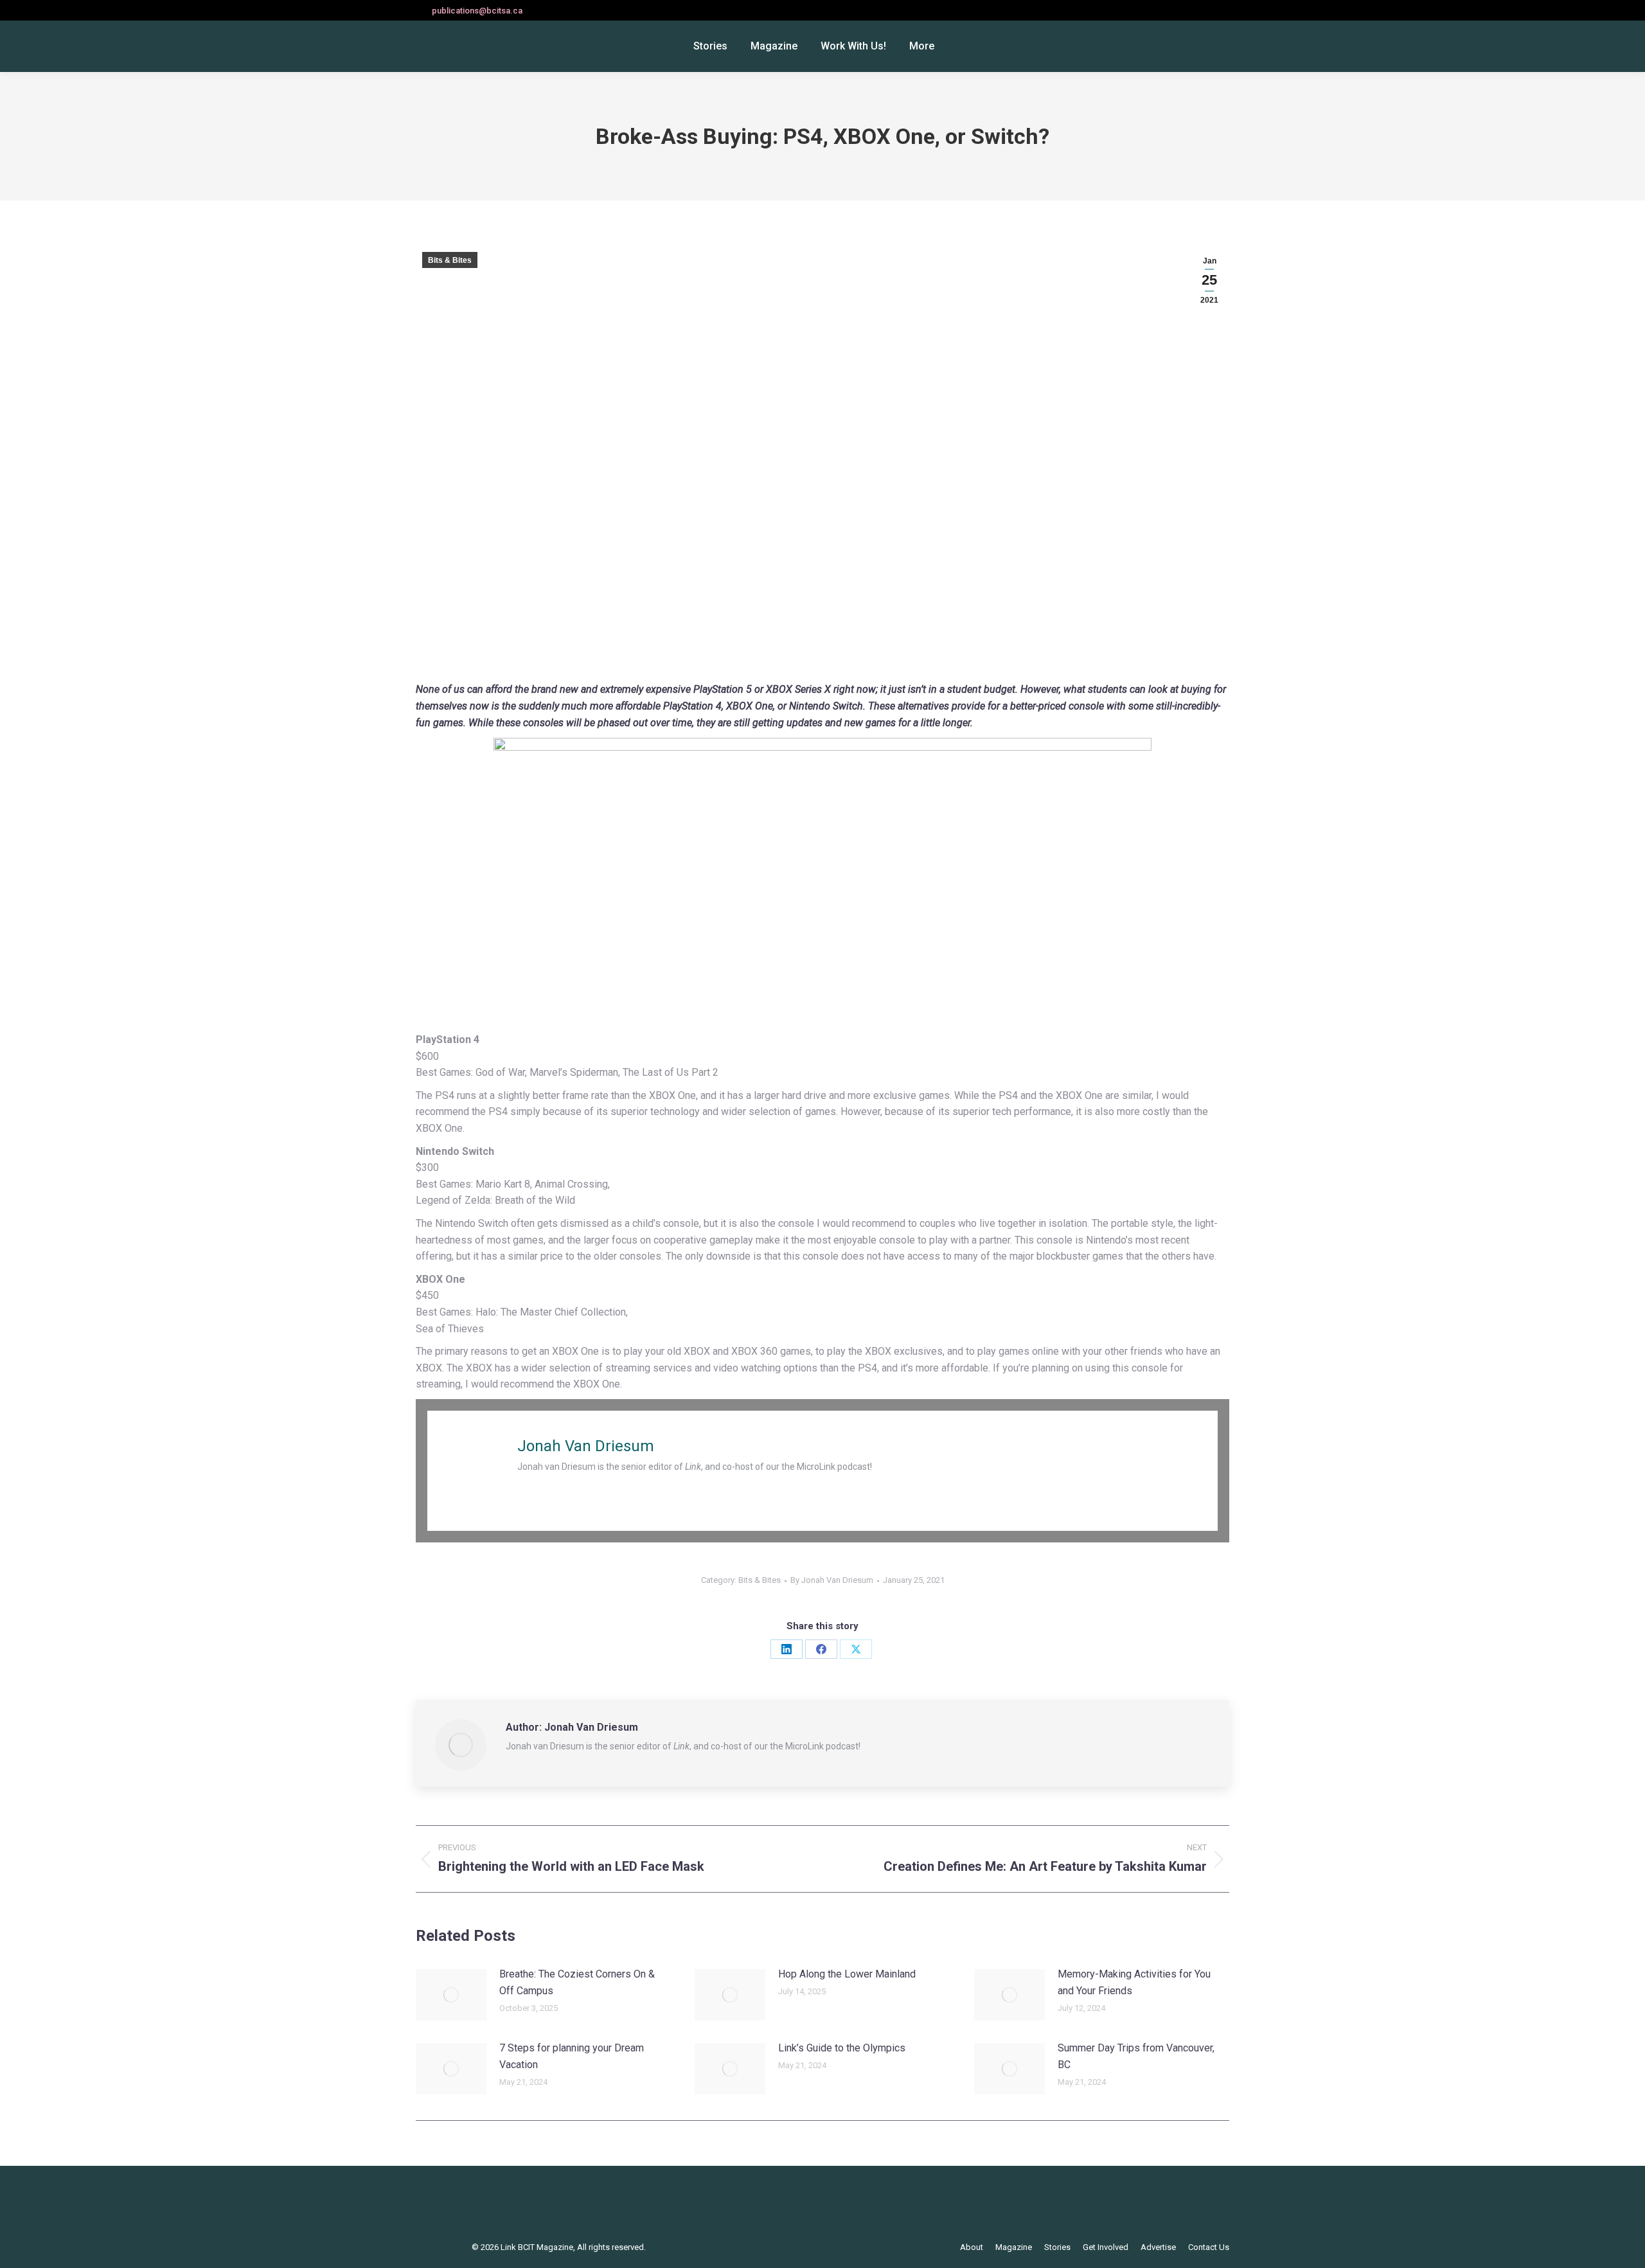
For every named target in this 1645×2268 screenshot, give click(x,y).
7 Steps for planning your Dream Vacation (572, 2056)
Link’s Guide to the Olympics (842, 2048)
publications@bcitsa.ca (477, 11)
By (832, 1580)
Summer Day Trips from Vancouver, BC (1136, 2056)
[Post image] (451, 1995)
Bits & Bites (450, 260)
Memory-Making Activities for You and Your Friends (1134, 1982)
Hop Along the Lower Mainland (847, 1974)
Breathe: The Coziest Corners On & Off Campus (577, 1982)
